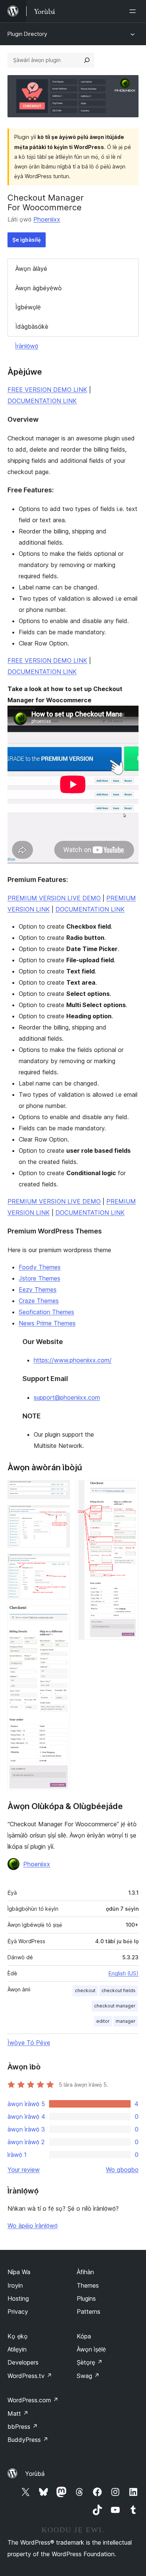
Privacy (18, 2312)
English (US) (124, 1973)
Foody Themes (40, 1267)
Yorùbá (35, 2474)
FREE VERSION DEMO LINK (47, 390)
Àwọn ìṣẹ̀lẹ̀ (91, 2349)
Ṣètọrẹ (90, 2362)
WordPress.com (33, 2400)
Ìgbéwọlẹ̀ (28, 307)
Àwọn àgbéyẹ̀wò (39, 288)
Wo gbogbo (122, 2170)
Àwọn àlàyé (31, 269)
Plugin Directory (27, 34)
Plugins (86, 2298)
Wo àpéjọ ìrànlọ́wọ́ (33, 2226)
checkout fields (118, 1990)
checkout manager (115, 2006)
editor (103, 2021)
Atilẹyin (17, 2349)
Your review (24, 2170)
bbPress (23, 2427)
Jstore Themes (39, 1278)
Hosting (18, 2298)
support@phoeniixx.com (67, 1397)
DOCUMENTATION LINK (42, 401)
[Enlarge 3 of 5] (60, 1564)
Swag (88, 2376)
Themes (88, 2285)
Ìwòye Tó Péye (29, 2043)
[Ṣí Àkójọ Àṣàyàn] (134, 11)
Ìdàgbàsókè (32, 326)
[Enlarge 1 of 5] (60, 1490)
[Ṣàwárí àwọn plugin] (87, 60)
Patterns (89, 2312)
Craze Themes (39, 1301)
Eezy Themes (38, 1289)
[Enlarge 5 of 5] (128, 1490)
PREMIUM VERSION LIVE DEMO (54, 898)
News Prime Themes (47, 1323)
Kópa (84, 2336)
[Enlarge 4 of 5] (60, 1615)
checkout (85, 1990)
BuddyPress (28, 2440)
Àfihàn (85, 2272)
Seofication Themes (46, 1312)
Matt (18, 2414)
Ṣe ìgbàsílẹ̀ (27, 240)
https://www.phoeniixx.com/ (73, 1360)
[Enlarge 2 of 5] (60, 1515)
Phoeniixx (47, 219)
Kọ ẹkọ (18, 2336)
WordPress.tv (30, 2376)
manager (126, 2021)
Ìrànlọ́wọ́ (27, 346)
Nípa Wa (19, 2272)
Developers (23, 2362)
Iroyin (15, 2285)
